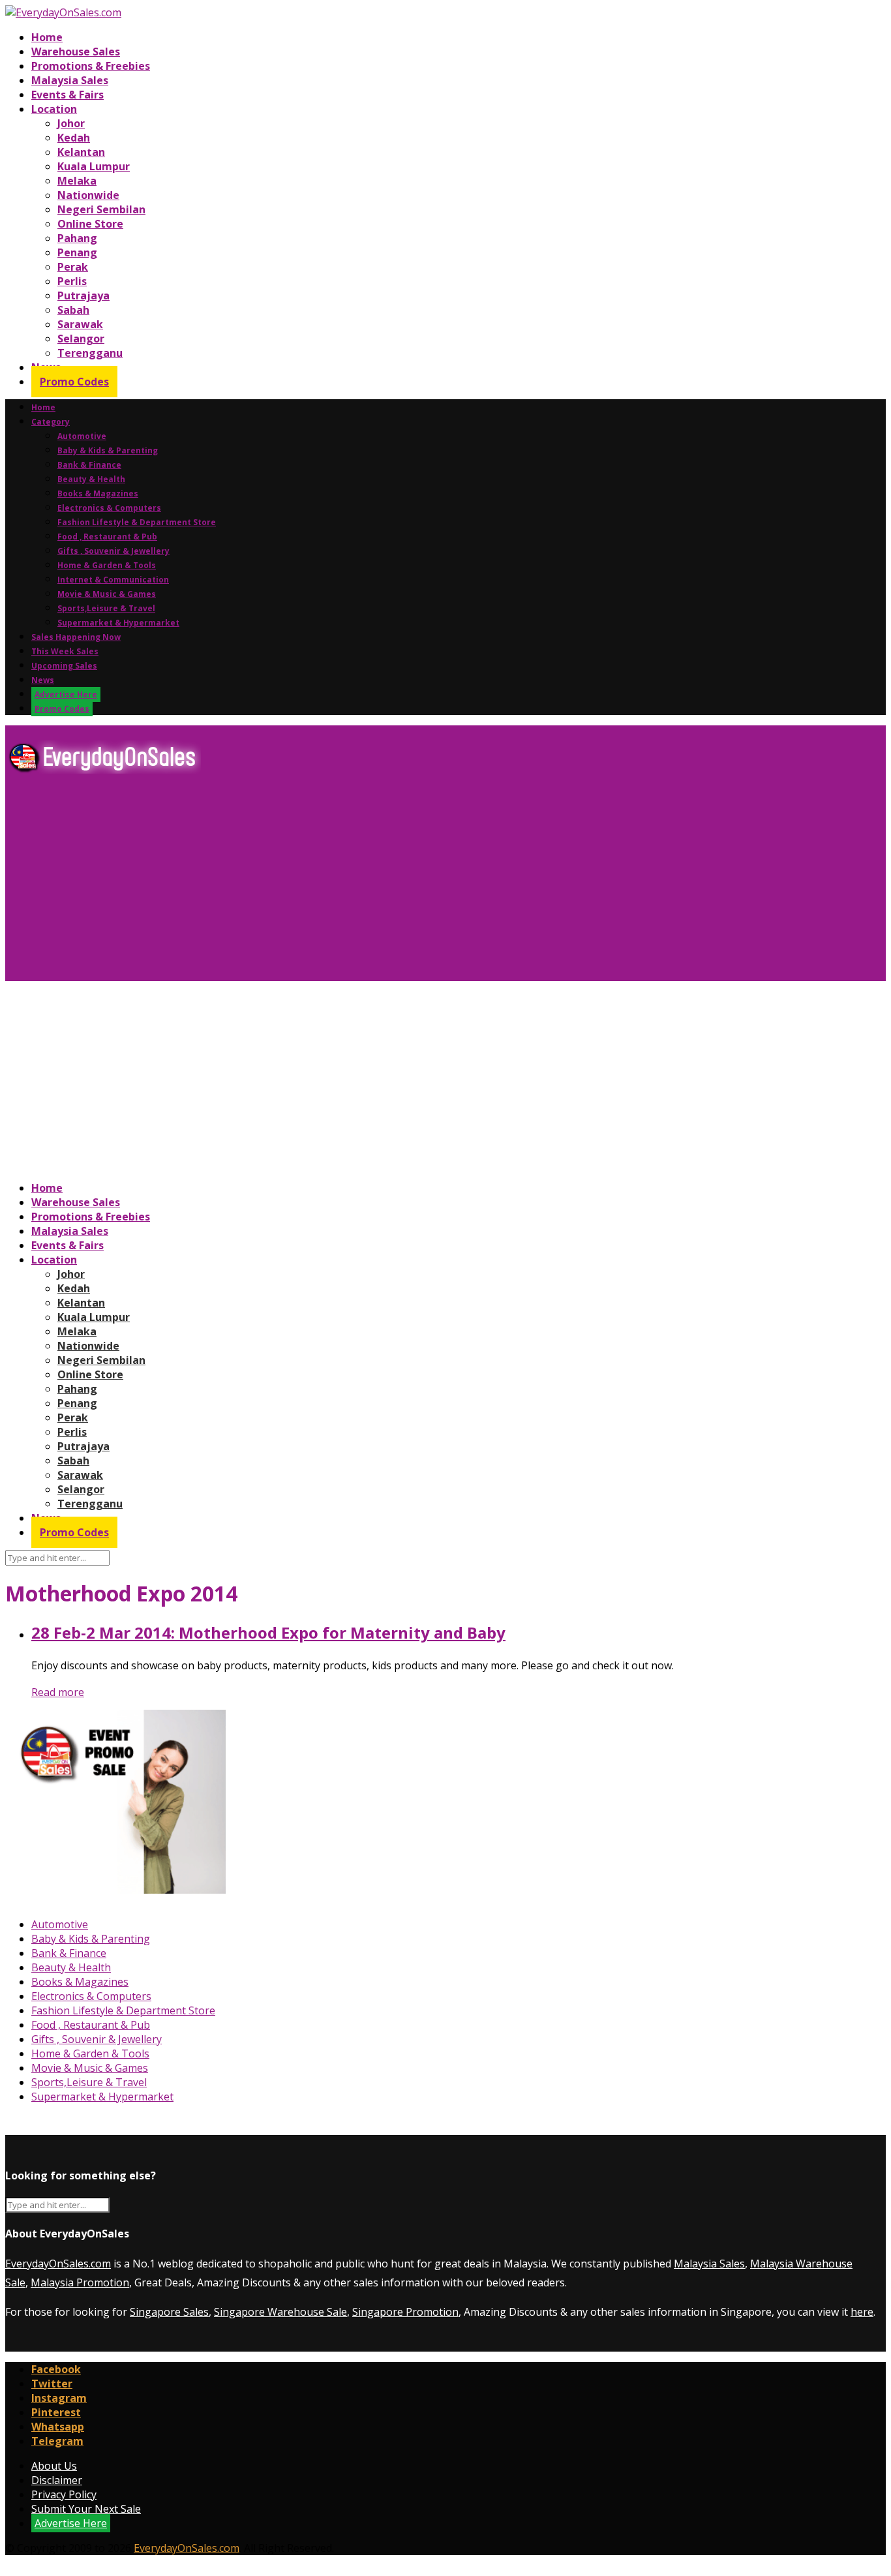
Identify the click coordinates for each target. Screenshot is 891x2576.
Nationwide (88, 195)
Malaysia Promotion (80, 2282)
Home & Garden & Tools (107, 565)
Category (51, 422)
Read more (58, 1692)
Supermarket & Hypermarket (118, 623)
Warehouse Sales (76, 52)
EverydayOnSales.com (58, 2264)
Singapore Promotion (405, 2312)
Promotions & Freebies (91, 66)
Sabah (73, 310)
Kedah (74, 138)
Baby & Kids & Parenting (108, 450)
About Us (54, 2466)
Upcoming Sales (64, 666)
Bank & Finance (89, 465)
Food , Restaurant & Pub (107, 537)
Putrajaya (83, 295)
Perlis (72, 281)
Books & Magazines (98, 493)
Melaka (77, 181)
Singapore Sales (169, 2312)
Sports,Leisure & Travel (106, 608)
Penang (77, 252)
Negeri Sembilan (101, 209)
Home (47, 37)
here (862, 2312)
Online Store (90, 224)
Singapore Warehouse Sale (280, 2312)
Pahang (77, 238)
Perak (73, 267)
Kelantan (81, 152)
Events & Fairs (68, 95)
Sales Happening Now (76, 637)
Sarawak (80, 324)
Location (54, 109)
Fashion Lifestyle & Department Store (137, 522)
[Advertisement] (397, 883)
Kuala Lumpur (94, 166)
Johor (71, 123)
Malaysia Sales (70, 80)
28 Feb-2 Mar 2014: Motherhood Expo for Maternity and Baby (268, 1632)
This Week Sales (65, 651)
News (43, 680)
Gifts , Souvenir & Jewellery (113, 551)
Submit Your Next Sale (86, 2509)
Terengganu (90, 353)
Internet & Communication (113, 580)
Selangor (81, 339)
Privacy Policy (64, 2494)
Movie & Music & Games (107, 594)
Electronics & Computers (109, 508)
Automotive (82, 436)
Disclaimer (57, 2480)
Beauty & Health (91, 479)
